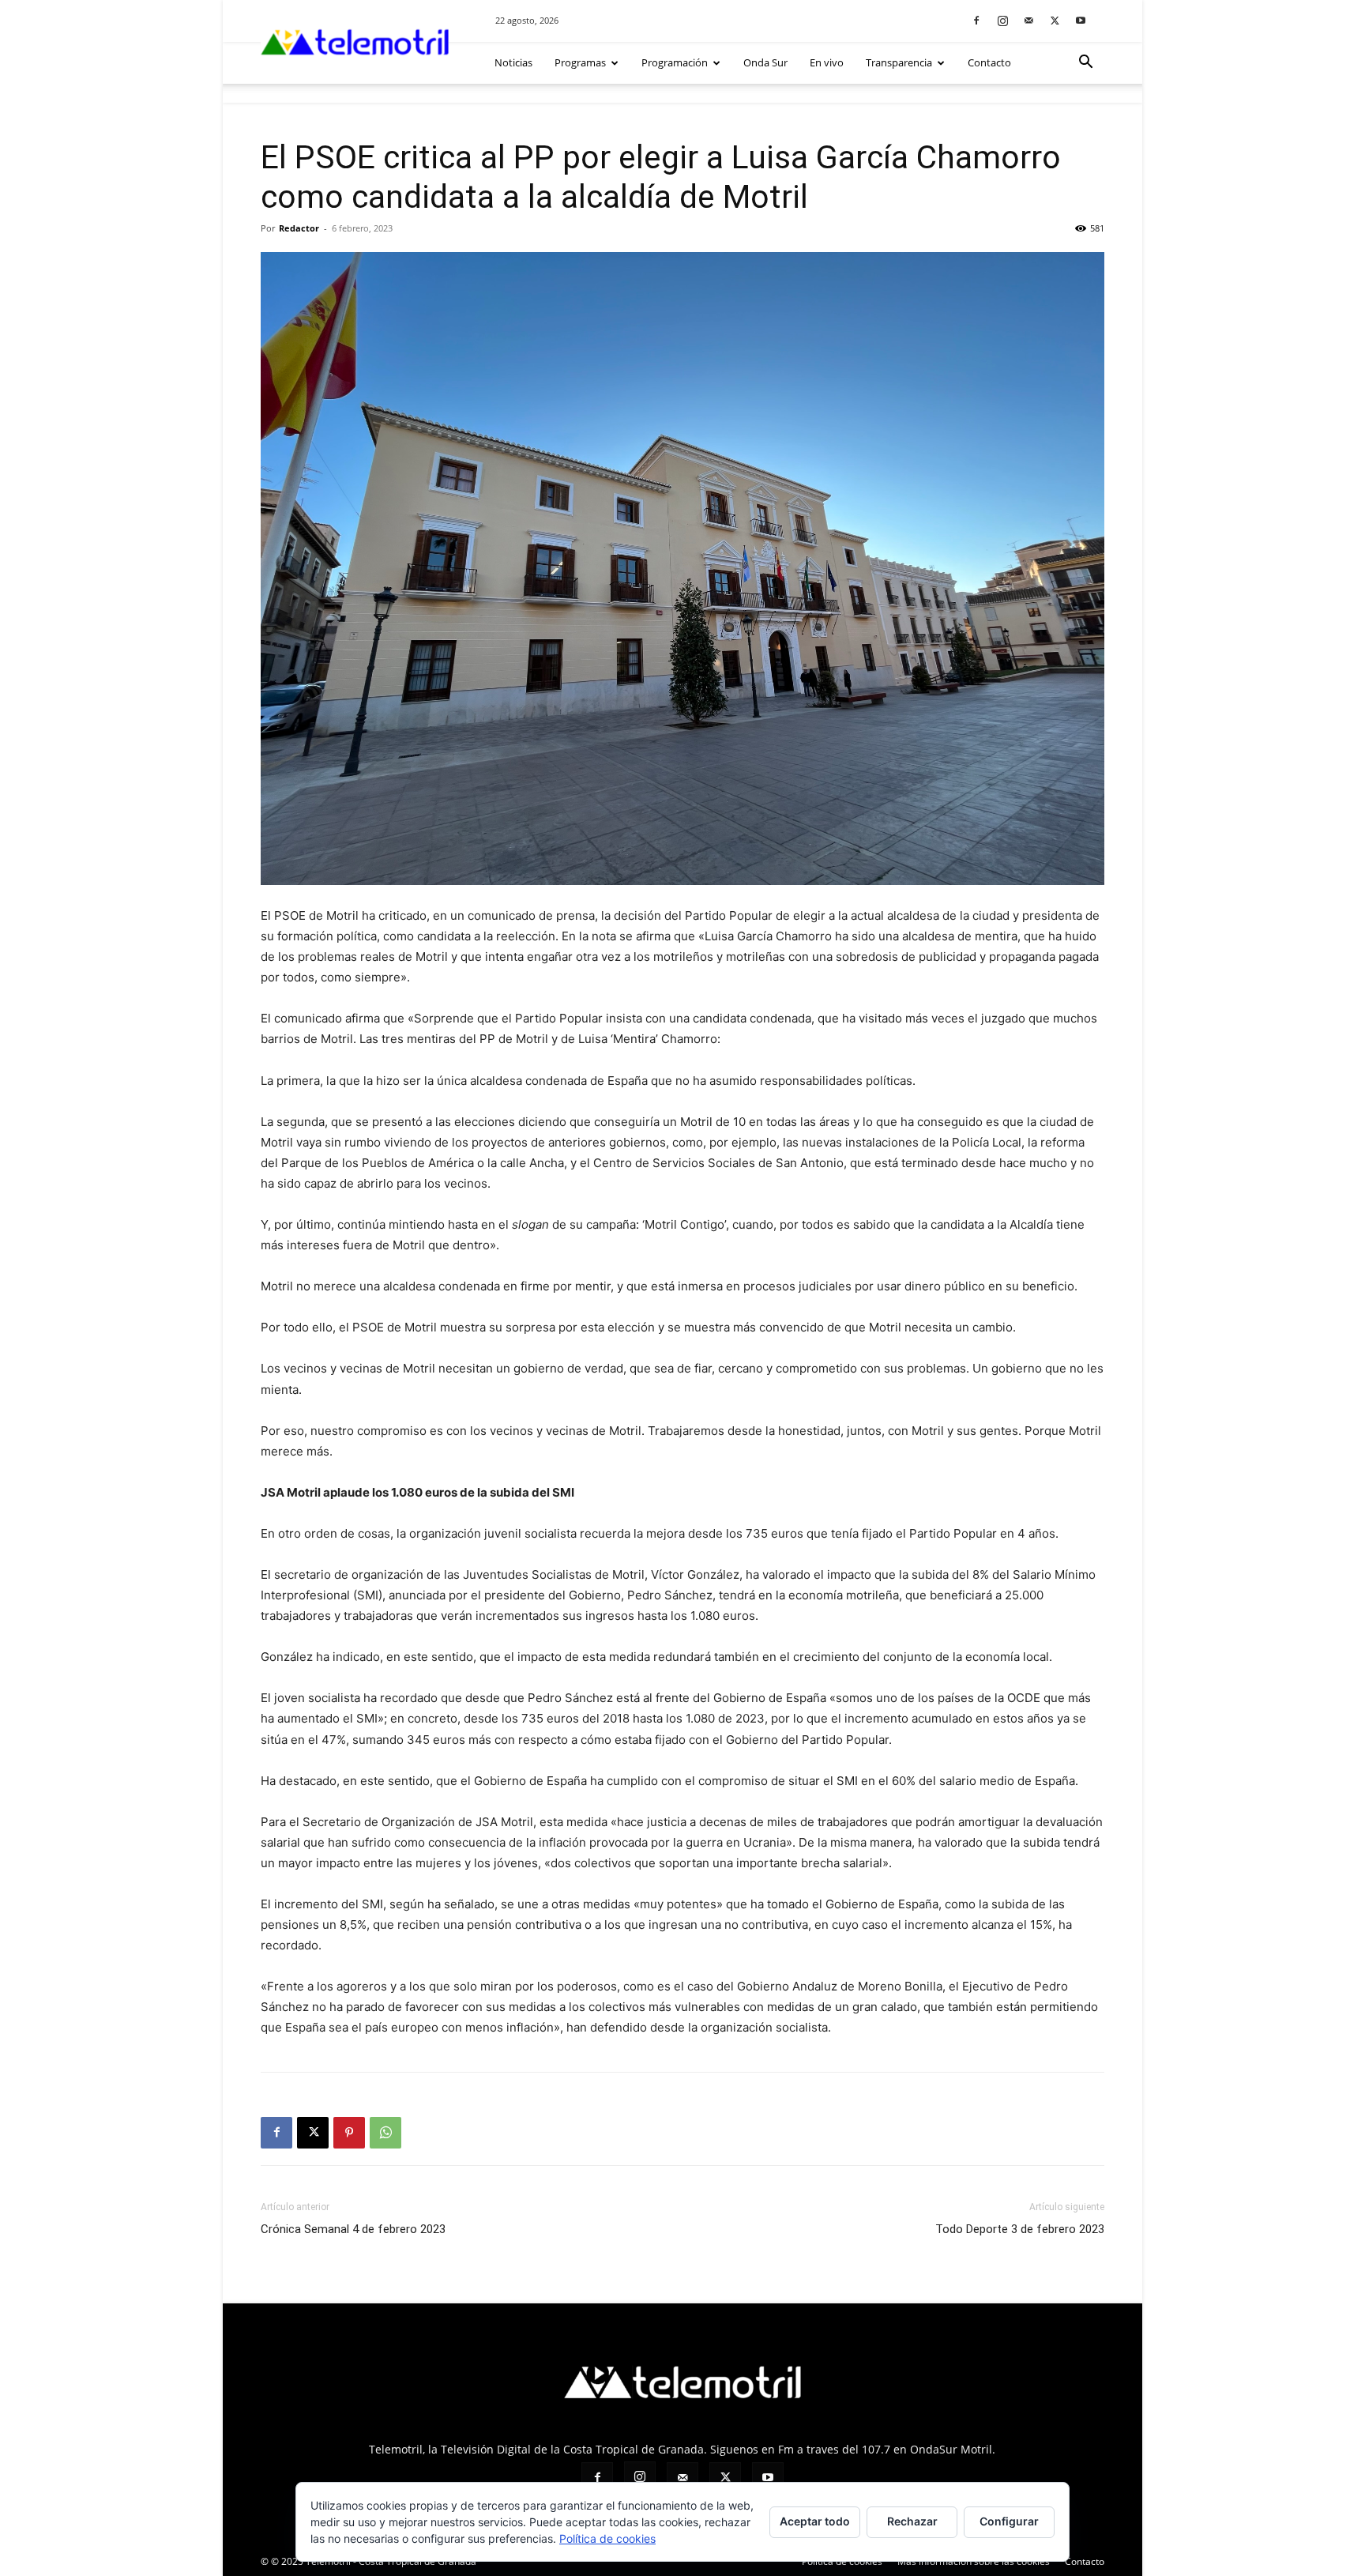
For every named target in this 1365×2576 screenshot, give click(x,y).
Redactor (299, 228)
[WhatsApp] (385, 2133)
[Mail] (1028, 20)
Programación (675, 62)
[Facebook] (976, 20)
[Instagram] (1002, 20)
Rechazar (912, 2521)
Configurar (1009, 2521)
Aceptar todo (815, 2521)
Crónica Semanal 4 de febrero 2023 (353, 2229)
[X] (1055, 20)
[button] (1085, 64)
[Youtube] (1081, 20)
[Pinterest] (349, 2133)
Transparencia (899, 62)
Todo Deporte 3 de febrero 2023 (1020, 2229)
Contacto (989, 62)
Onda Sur (765, 62)
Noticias (513, 62)
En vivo (827, 62)
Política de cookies (607, 2538)
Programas (580, 62)
